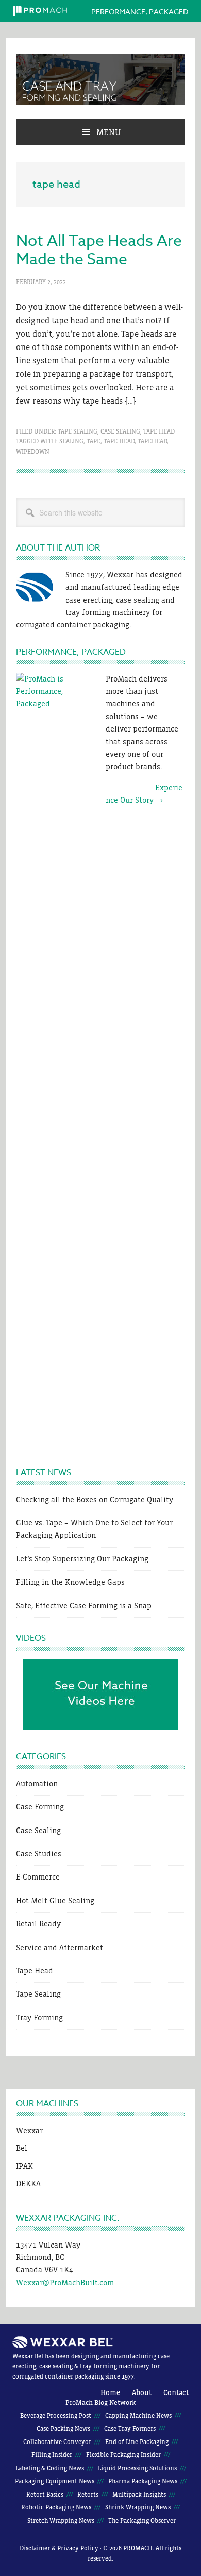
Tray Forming (39, 2017)
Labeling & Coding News (50, 2468)
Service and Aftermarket (60, 1947)
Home (110, 2392)
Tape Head (159, 431)
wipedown (33, 452)
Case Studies (39, 1854)
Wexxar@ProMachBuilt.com (65, 2282)
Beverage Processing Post (56, 2416)
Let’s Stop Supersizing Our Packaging (82, 1559)
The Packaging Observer (142, 2521)
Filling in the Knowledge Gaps (70, 1582)
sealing (71, 441)
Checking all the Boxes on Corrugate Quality (95, 1499)
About (142, 2392)
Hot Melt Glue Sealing (55, 1900)
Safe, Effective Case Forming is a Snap (84, 1606)
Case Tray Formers (130, 2429)
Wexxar (29, 2130)
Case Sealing (120, 431)
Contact (176, 2392)
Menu (108, 132)
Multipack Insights (139, 2495)
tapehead (152, 441)
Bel (22, 2148)
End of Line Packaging (137, 2442)
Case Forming (40, 1807)
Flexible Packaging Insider (123, 2455)
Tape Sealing (78, 431)
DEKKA (28, 2183)
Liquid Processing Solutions (137, 2468)
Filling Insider (52, 2455)
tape (94, 441)
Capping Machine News (138, 2416)
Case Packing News (63, 2429)
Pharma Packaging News (143, 2481)
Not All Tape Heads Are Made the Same (99, 250)
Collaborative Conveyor (57, 2442)
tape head (119, 441)
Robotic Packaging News (56, 2507)
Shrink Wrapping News (138, 2507)
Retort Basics (45, 2495)
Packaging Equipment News (55, 2481)
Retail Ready (38, 1924)
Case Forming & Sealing (100, 79)
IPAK (24, 2166)
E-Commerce (38, 1877)
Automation (37, 1783)
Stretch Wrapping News (61, 2521)
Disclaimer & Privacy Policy (59, 2548)
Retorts (88, 2495)
